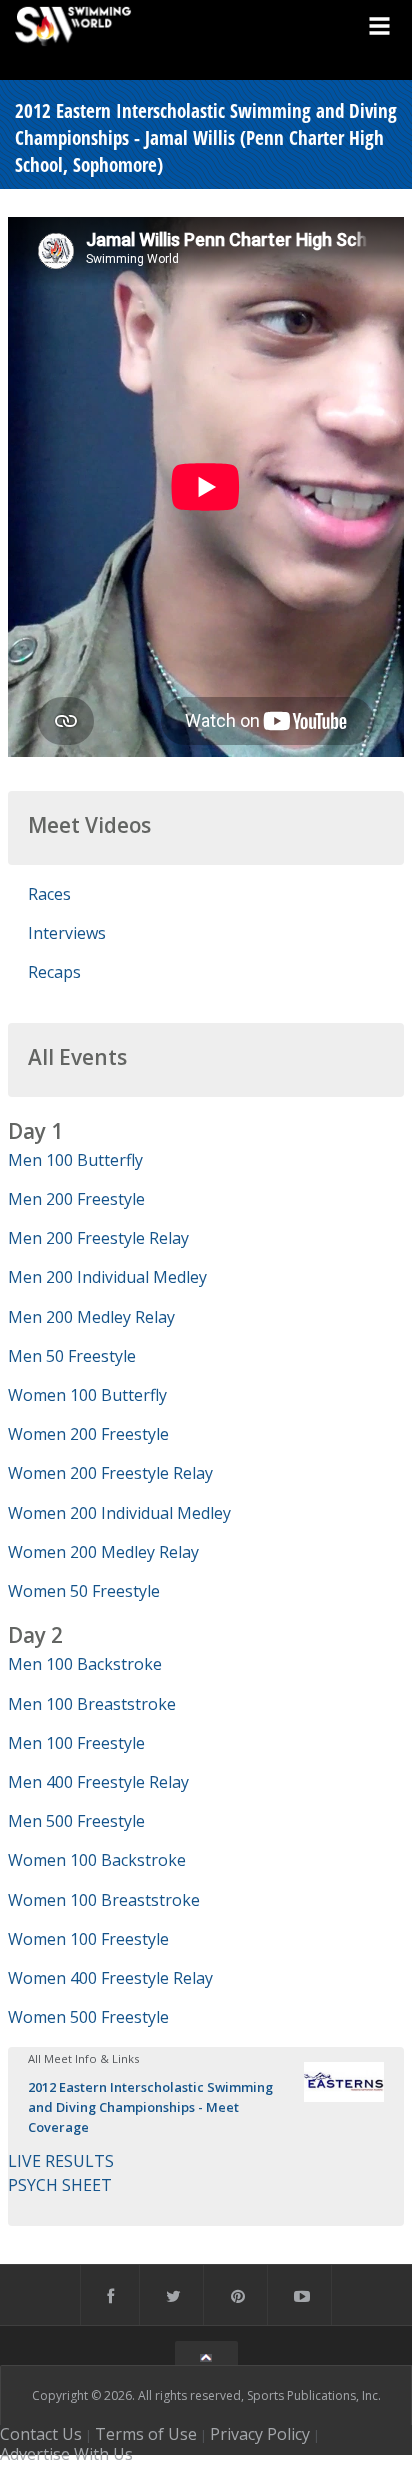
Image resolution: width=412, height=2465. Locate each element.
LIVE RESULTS (61, 2161)
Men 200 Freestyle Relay (98, 1238)
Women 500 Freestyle (88, 2017)
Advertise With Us (66, 2454)
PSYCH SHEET (60, 2185)
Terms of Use (146, 2434)
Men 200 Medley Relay (91, 1317)
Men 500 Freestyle (76, 1821)
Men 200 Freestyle (76, 1199)
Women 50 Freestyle (84, 1591)
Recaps (54, 972)
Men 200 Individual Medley (107, 1277)
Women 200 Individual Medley (119, 1513)
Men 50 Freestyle (72, 1356)
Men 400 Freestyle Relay (98, 1782)
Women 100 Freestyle (88, 1939)
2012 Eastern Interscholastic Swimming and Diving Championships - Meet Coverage (150, 2107)
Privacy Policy (260, 2434)
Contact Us (41, 2434)
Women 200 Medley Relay (103, 1552)
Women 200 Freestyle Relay (110, 1473)
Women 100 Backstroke (97, 1860)
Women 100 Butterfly (87, 1395)
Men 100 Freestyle (76, 1743)
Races (49, 894)
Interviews (67, 933)
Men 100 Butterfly (75, 1160)
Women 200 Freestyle (88, 1434)
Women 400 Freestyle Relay (110, 1978)
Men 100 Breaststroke (92, 1704)
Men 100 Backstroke (85, 1664)
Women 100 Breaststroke (104, 1900)
